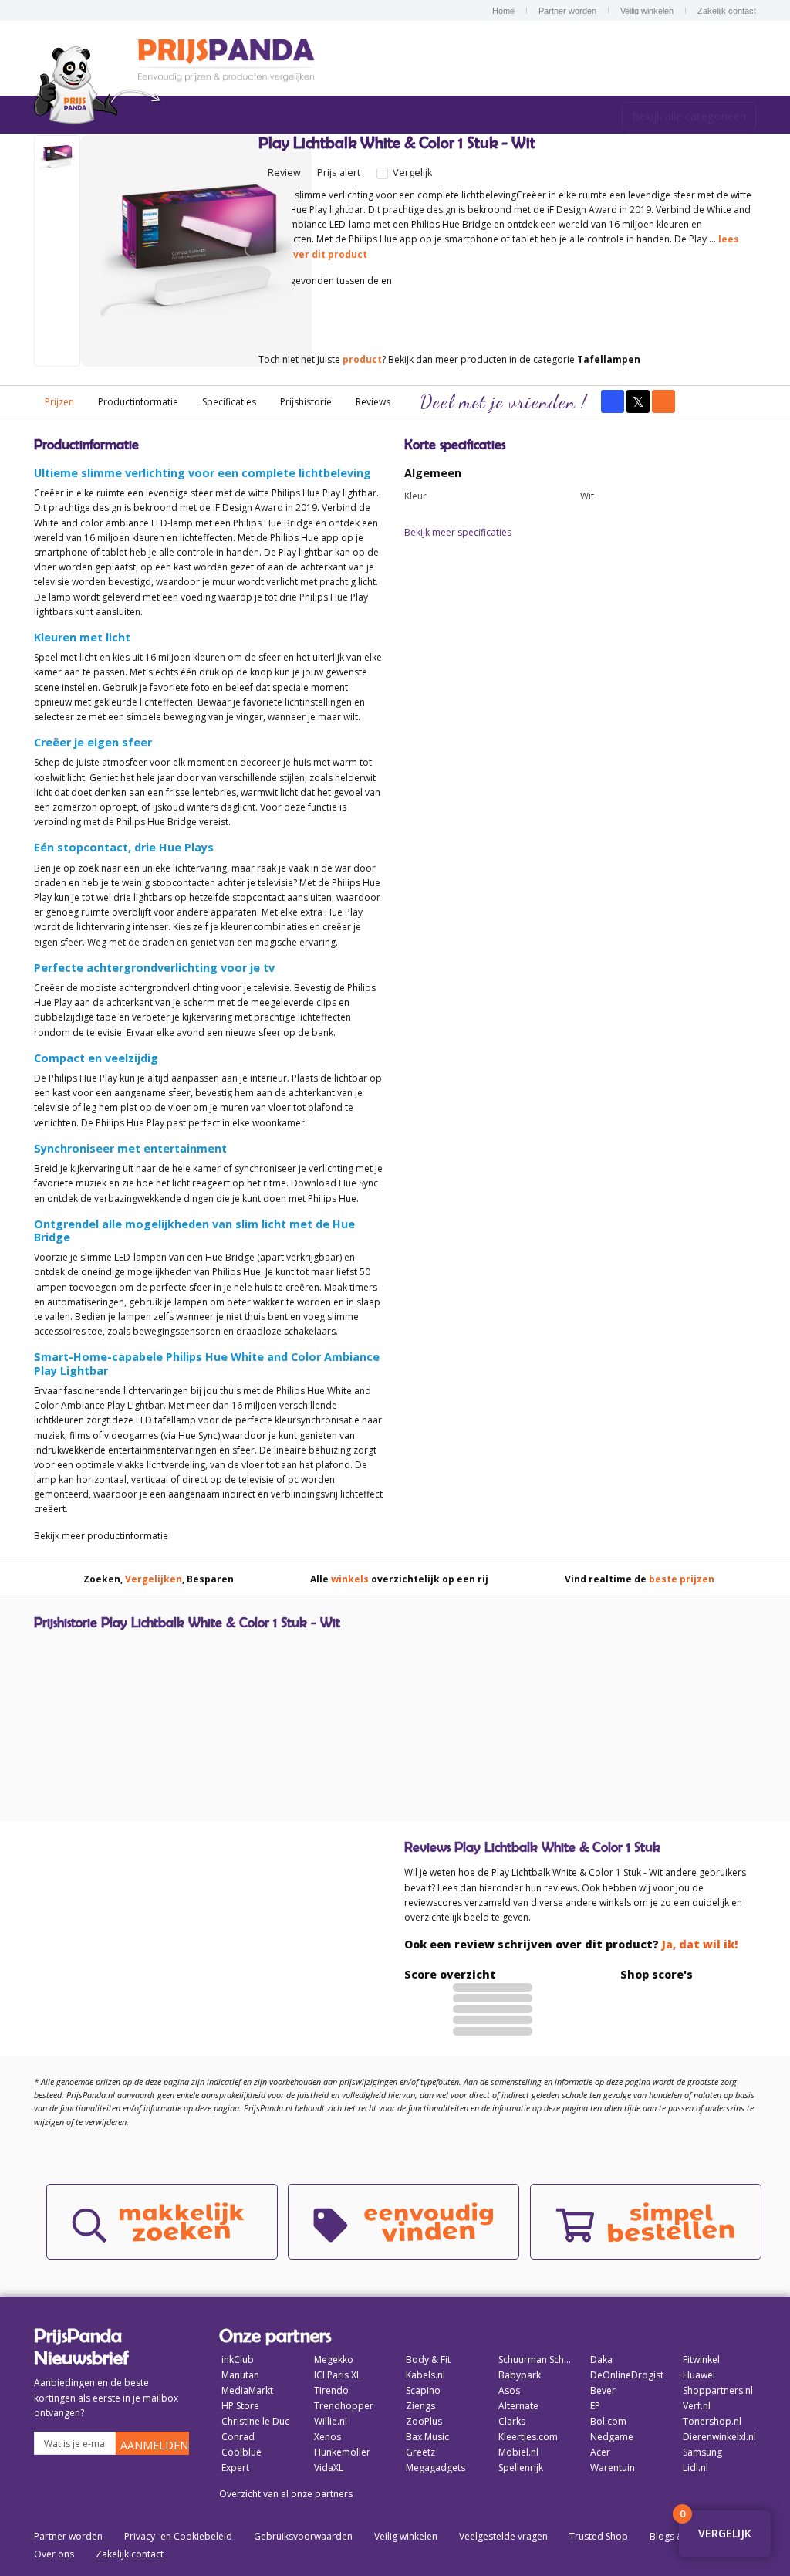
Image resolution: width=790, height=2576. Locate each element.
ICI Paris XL (338, 2375)
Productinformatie (138, 402)
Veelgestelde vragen (503, 2536)
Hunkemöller (342, 2452)
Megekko (334, 2359)
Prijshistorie (306, 402)
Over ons (54, 2554)
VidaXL (329, 2468)
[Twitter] (638, 401)
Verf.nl (697, 2406)
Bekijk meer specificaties (458, 532)
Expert (235, 2468)
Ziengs (420, 2406)
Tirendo (331, 2390)
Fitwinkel (701, 2359)
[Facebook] (613, 401)
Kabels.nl (425, 2375)
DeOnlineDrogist (627, 2375)
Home (503, 11)
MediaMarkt (247, 2390)
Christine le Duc (255, 2421)
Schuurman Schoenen (535, 2359)
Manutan (240, 2375)
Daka (601, 2359)
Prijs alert (339, 173)
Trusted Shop (599, 2536)
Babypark (520, 2375)
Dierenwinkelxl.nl (719, 2437)
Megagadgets (436, 2468)
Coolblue (241, 2452)
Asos (509, 2390)
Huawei (699, 2375)
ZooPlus (424, 2421)
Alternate (518, 2406)
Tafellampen (609, 359)
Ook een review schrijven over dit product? (571, 1944)
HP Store (240, 2406)
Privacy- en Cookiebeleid (178, 2536)
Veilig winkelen (647, 11)
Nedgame (612, 2437)
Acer (600, 2452)
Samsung (702, 2452)
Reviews (373, 402)
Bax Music (427, 2437)
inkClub (238, 2359)
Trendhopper (344, 2406)
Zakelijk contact (727, 11)
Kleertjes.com (528, 2437)
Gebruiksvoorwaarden (303, 2536)
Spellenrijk (521, 2468)
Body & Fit (428, 2359)
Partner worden (567, 11)
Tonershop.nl (712, 2421)
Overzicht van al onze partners (286, 2494)
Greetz (420, 2452)
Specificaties (229, 402)
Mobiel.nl (518, 2452)
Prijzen (59, 402)
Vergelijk (411, 173)
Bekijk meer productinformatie (101, 1536)
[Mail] (663, 401)
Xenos (327, 2437)
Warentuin (613, 2468)
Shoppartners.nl (718, 2390)
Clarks (512, 2421)
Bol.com (608, 2421)
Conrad (238, 2437)
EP (595, 2406)
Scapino (423, 2390)
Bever (603, 2390)
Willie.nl (331, 2421)
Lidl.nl (695, 2468)
